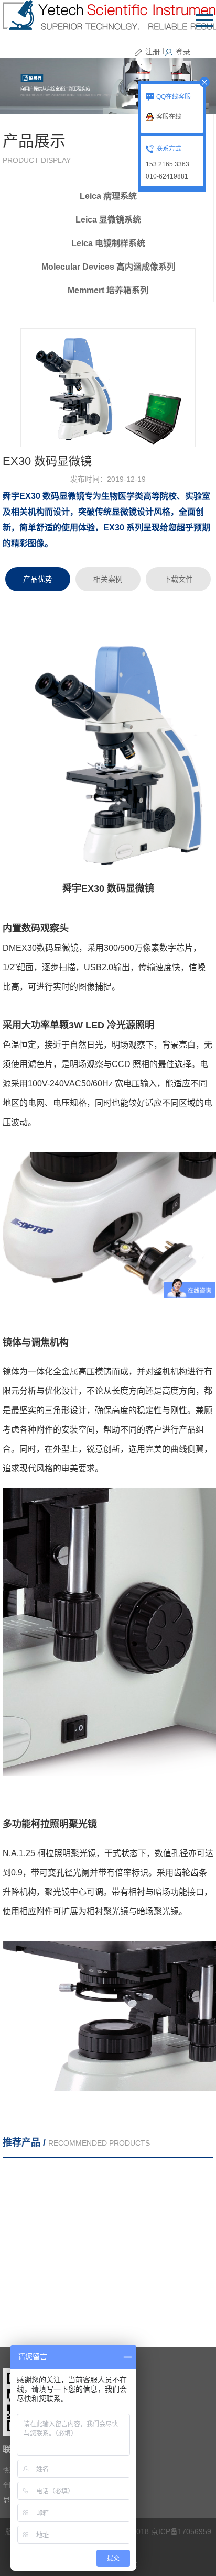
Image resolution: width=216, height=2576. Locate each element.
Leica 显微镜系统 (108, 220)
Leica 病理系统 (108, 196)
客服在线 (169, 117)
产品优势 (38, 579)
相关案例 (108, 579)
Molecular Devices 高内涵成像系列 (108, 267)
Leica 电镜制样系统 (108, 243)
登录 (183, 52)
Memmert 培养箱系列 (108, 290)
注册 (153, 52)
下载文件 (178, 579)
